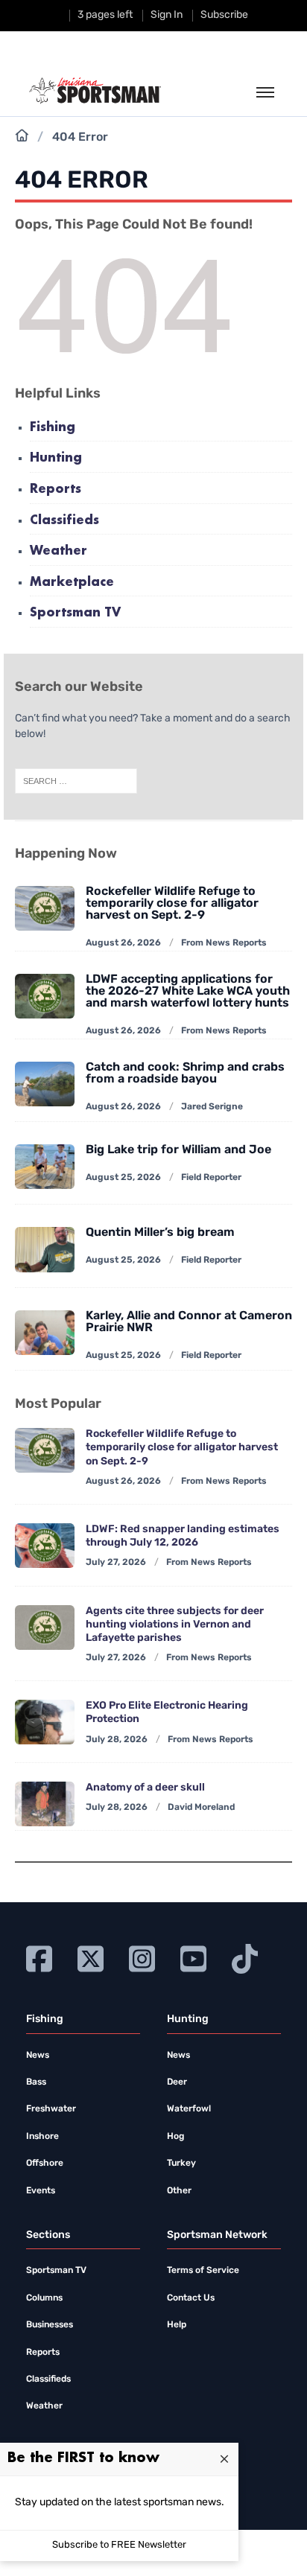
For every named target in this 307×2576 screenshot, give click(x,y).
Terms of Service (203, 2271)
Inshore (42, 2137)
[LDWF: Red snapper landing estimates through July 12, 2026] (45, 1546)
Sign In (167, 15)
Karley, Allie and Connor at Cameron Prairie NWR (189, 1322)
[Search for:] (76, 782)
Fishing (53, 428)
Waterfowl (189, 2109)
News (38, 2056)
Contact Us (191, 2298)
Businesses (50, 2325)
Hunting (56, 458)
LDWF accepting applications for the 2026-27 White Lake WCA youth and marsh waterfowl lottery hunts (188, 992)
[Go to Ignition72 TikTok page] (245, 1957)
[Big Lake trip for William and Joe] (45, 1167)
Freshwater (51, 2109)
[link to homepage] (95, 91)
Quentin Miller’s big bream (160, 1233)
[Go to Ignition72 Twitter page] (91, 1957)
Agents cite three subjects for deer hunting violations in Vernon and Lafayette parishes (175, 1625)
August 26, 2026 (123, 943)
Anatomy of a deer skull (145, 1788)
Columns (44, 2298)
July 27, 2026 (116, 1563)
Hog (175, 2137)
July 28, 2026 (117, 1740)
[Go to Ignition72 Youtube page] (193, 1957)
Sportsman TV (75, 613)
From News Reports (224, 943)
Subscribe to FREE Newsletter (119, 2545)
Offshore (45, 2164)
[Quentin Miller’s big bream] (45, 1249)
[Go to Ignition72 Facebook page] (39, 1957)
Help (177, 2325)
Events (41, 2191)
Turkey (181, 2164)
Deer (177, 2082)
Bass (36, 2082)
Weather (58, 551)
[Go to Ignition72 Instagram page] (142, 1957)
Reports (56, 490)
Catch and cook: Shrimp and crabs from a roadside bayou (185, 1074)
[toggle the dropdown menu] (265, 93)
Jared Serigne (212, 1107)
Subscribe (224, 15)
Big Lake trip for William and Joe (178, 1150)
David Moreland (201, 1808)
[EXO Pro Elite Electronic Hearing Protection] (45, 1722)
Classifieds (64, 521)
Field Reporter (211, 1178)
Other (179, 2191)
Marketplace (72, 583)
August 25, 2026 (123, 1178)
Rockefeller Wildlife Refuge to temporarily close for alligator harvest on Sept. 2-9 (172, 904)
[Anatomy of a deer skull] (45, 1804)
